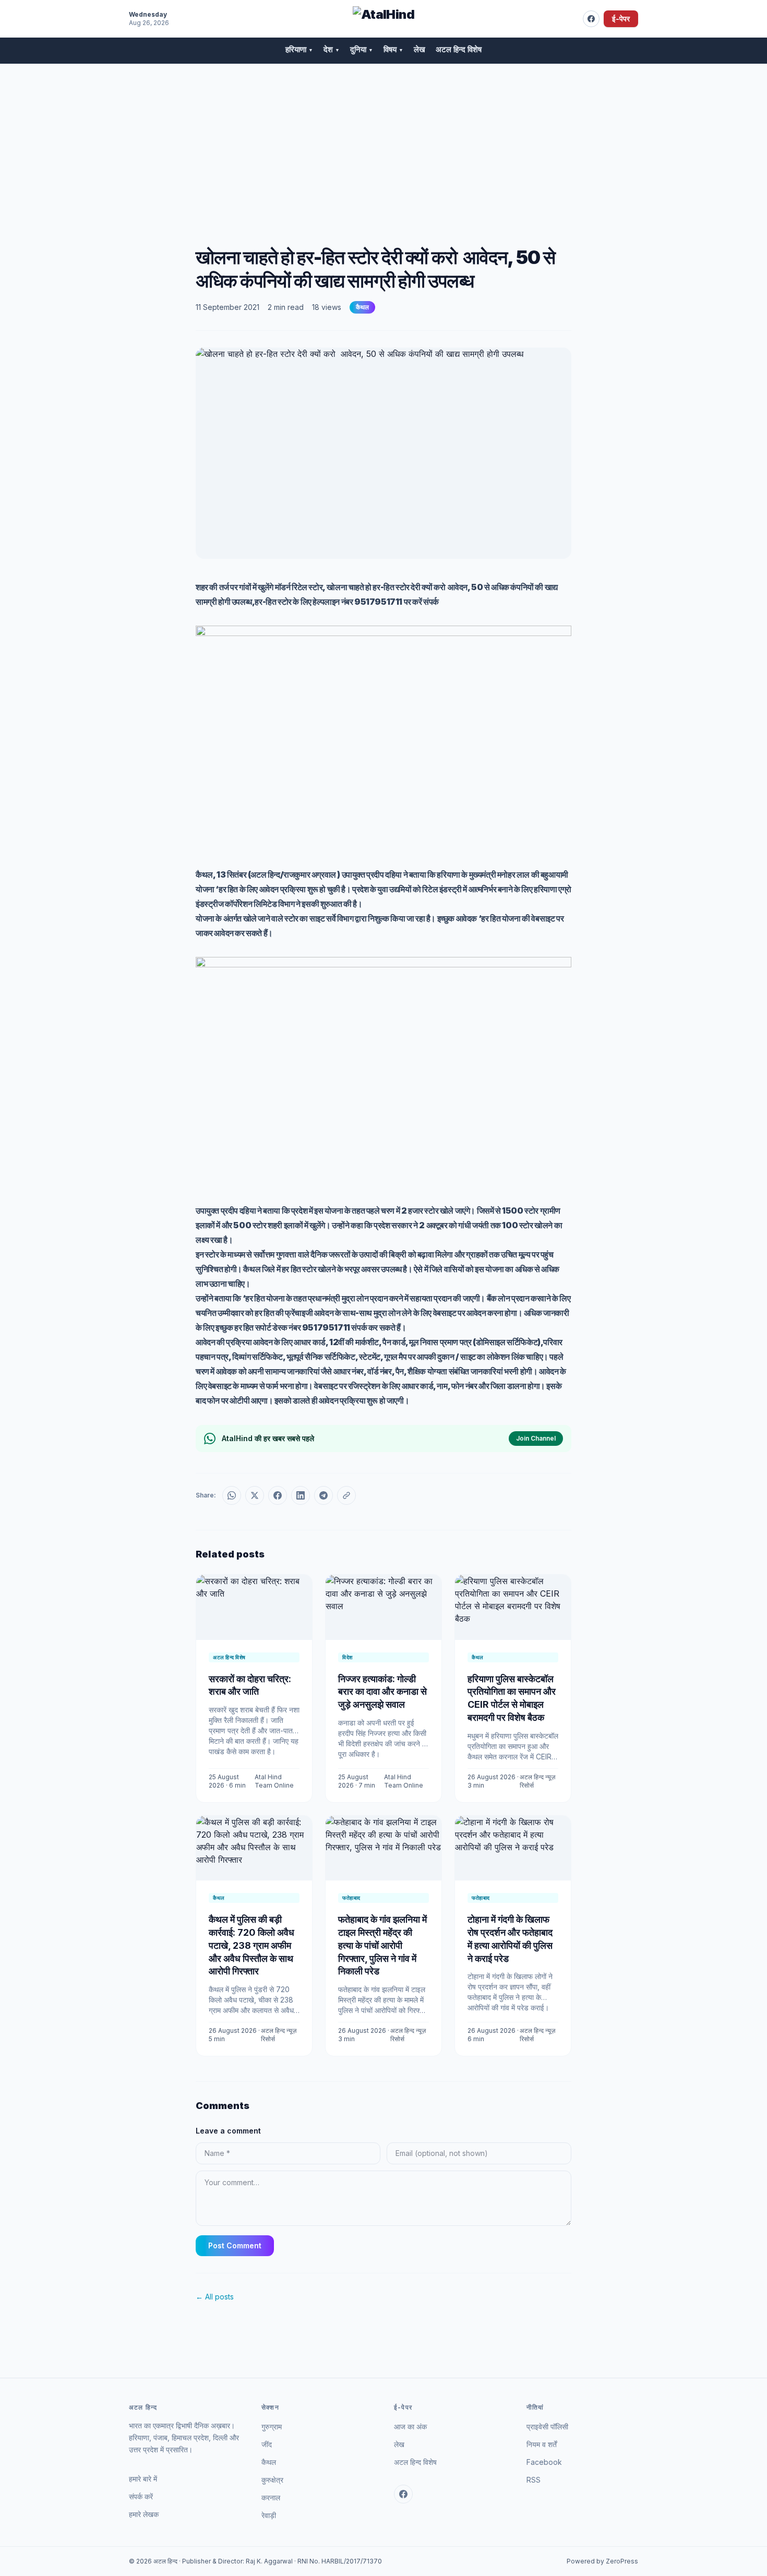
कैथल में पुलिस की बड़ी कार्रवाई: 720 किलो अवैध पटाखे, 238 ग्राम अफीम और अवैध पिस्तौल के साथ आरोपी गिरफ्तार (251, 1945)
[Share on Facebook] (278, 1495)
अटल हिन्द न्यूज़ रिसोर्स (537, 1781)
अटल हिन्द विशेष (459, 49)
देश (332, 49)
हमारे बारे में (143, 2479)
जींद (267, 2444)
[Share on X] (255, 1495)
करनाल (271, 2497)
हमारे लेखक (144, 2514)
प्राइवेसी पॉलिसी (547, 2427)
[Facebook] (591, 19)
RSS (534, 2480)
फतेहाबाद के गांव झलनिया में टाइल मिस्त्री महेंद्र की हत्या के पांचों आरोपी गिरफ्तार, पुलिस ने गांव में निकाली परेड (382, 1945)
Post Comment (235, 2245)
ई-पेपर (621, 19)
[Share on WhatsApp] (232, 1495)
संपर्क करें (141, 2496)
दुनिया (362, 49)
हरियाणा (299, 49)
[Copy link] (346, 1495)
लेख (420, 49)
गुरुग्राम (272, 2427)
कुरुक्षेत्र (272, 2480)
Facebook (544, 2462)
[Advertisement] (383, 142)
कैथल (362, 307)
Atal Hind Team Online (274, 1781)
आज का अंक (410, 2427)
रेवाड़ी (269, 2515)
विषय (393, 49)
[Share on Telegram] (323, 1495)
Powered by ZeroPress (602, 2561)
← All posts (215, 2297)
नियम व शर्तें (542, 2444)
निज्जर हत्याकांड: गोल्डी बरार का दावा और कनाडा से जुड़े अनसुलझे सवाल (382, 1692)
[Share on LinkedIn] (301, 1495)
